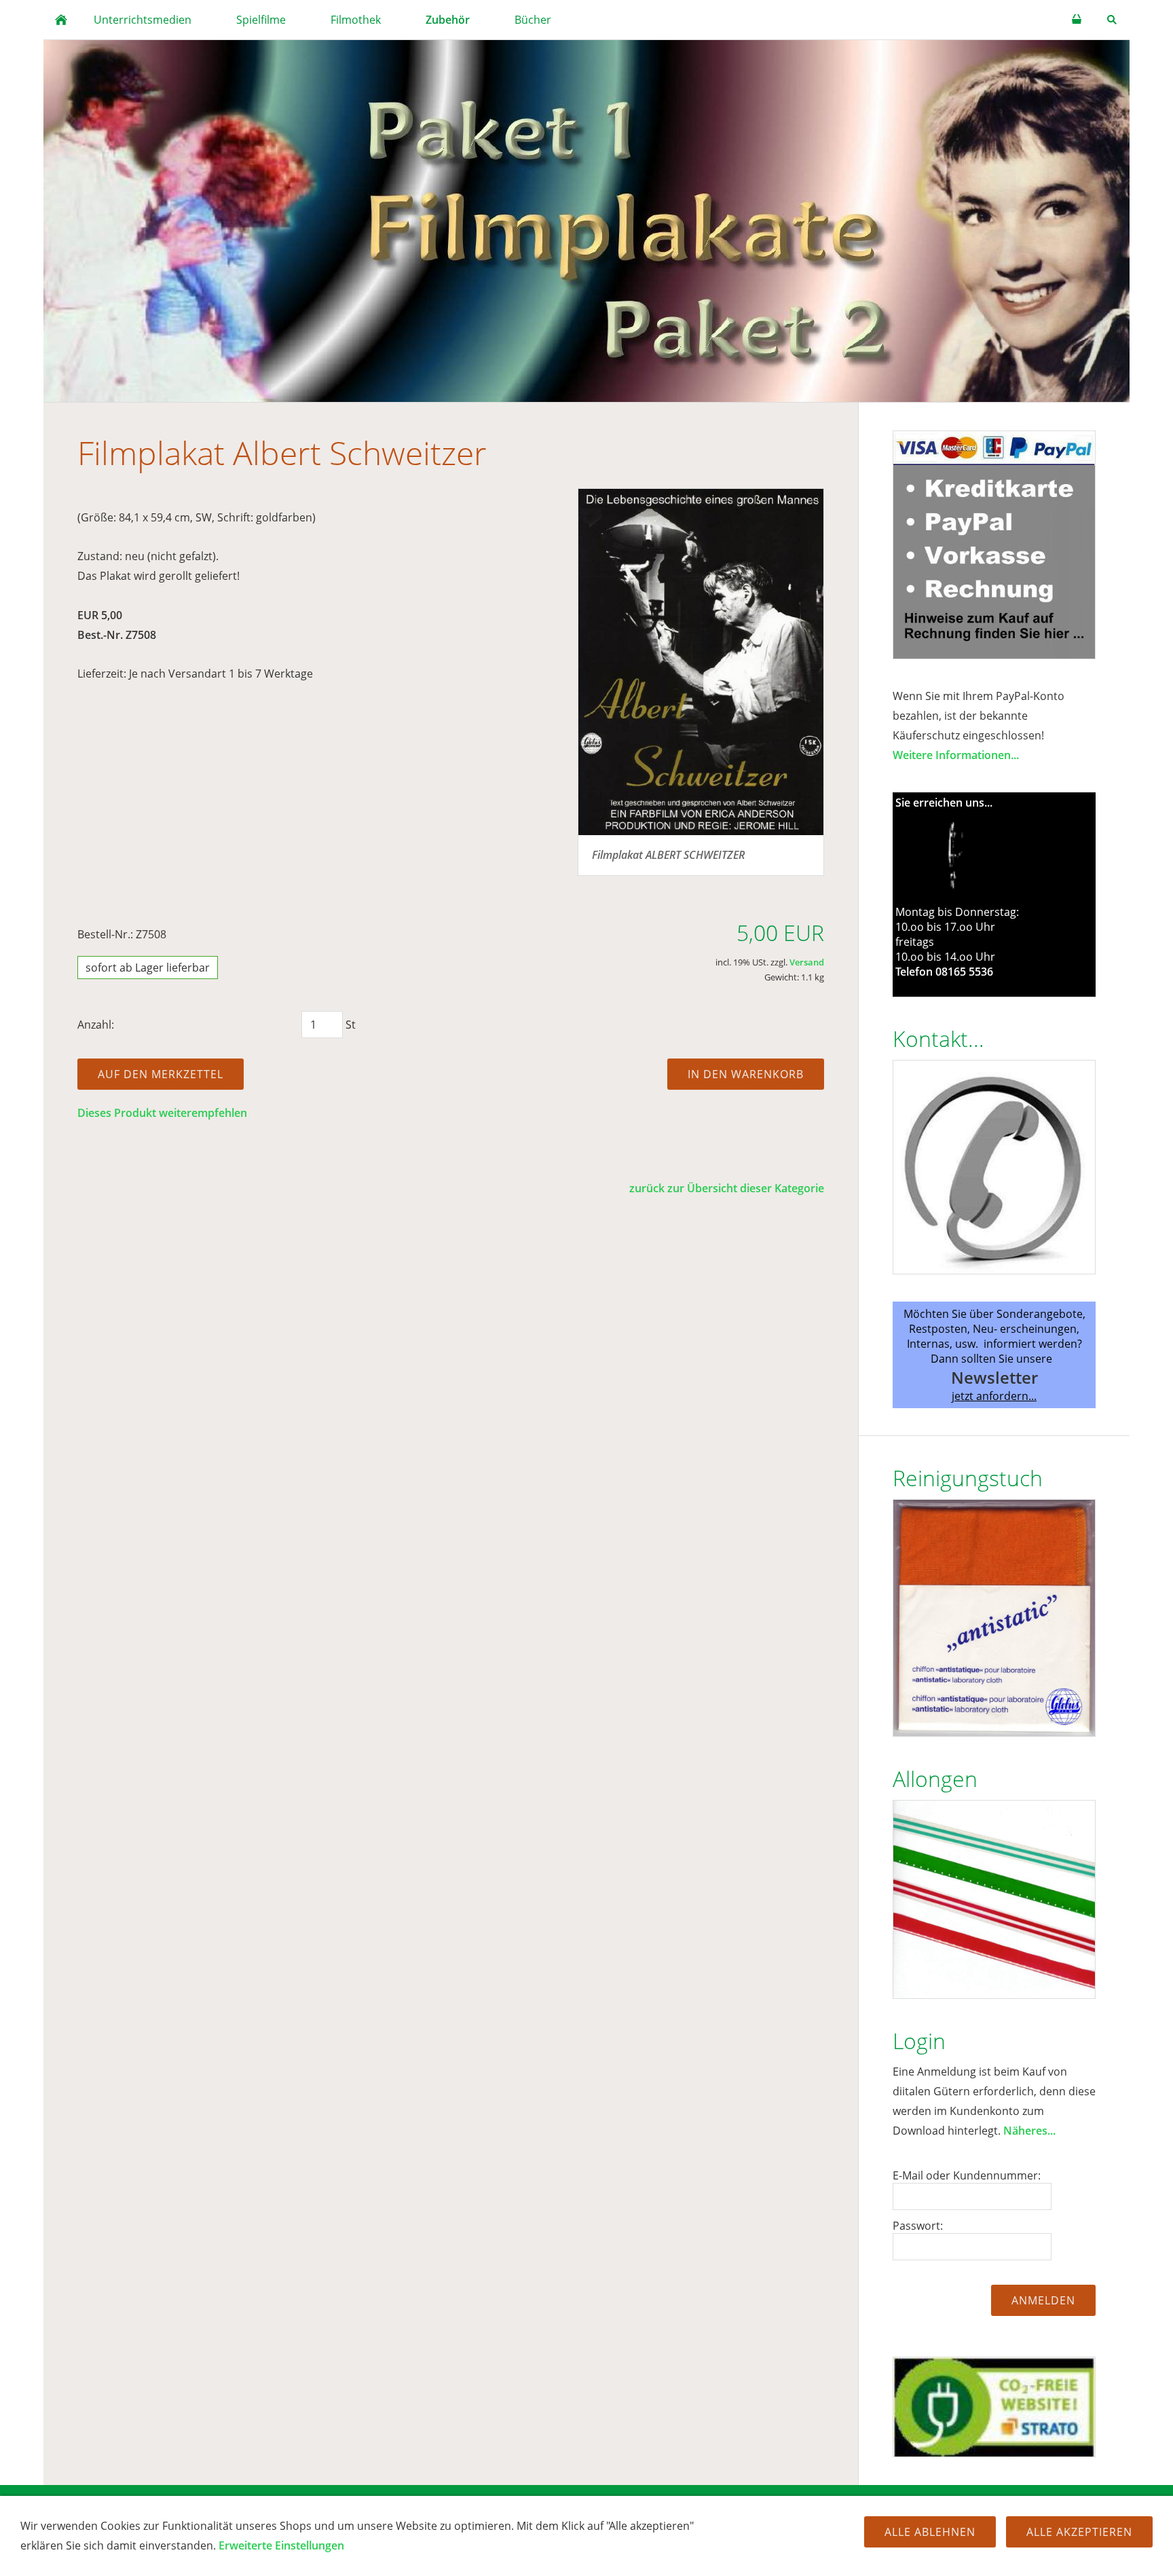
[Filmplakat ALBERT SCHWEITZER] (701, 662)
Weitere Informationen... (956, 755)
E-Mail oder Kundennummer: (967, 2175)
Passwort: (918, 2226)
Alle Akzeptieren (1079, 2532)
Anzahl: (96, 1025)
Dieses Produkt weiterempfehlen (162, 1113)
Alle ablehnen (930, 2532)
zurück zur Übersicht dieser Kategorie (727, 1188)
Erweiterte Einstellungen (281, 2545)
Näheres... (1029, 2131)
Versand (807, 962)
